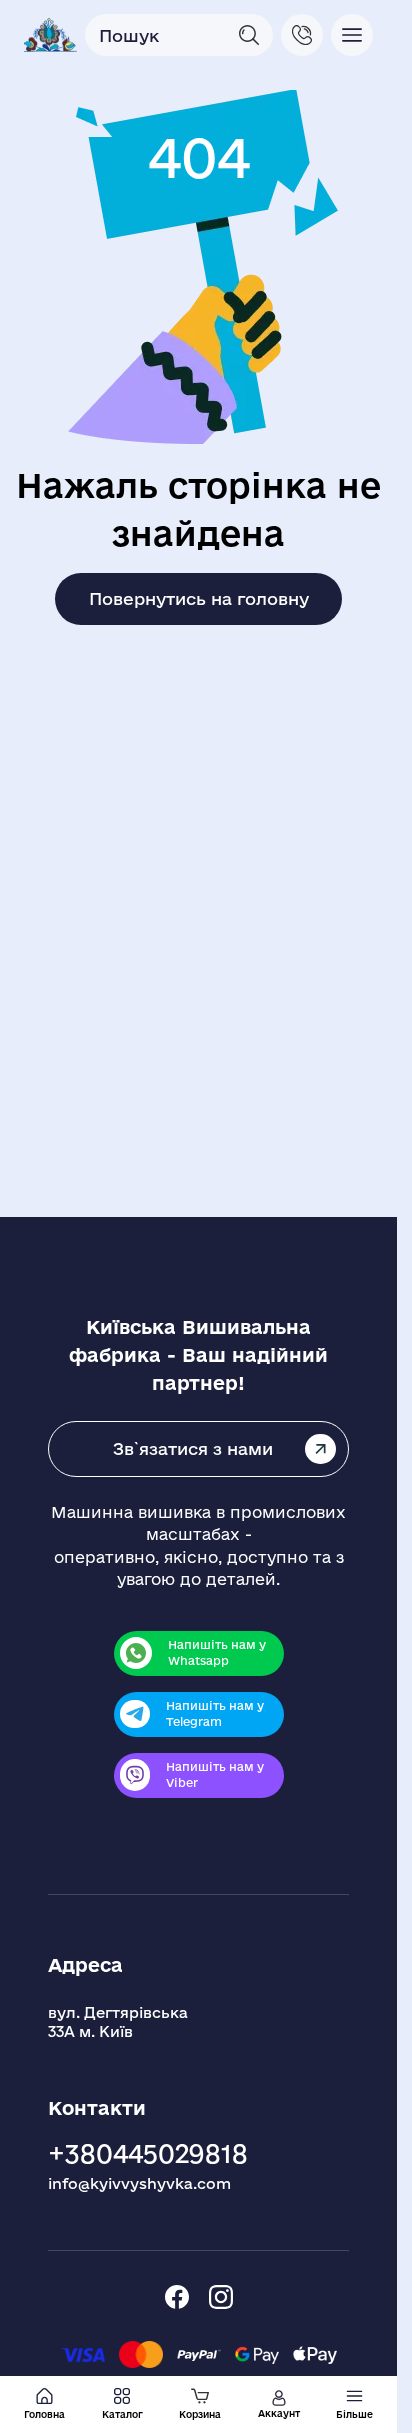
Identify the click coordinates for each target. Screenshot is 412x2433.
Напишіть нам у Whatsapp (217, 1653)
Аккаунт (279, 2413)
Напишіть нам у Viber (215, 1775)
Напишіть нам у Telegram (215, 1714)
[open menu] (352, 35)
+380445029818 (148, 2153)
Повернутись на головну (199, 598)
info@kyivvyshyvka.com (139, 2183)
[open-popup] (302, 35)
